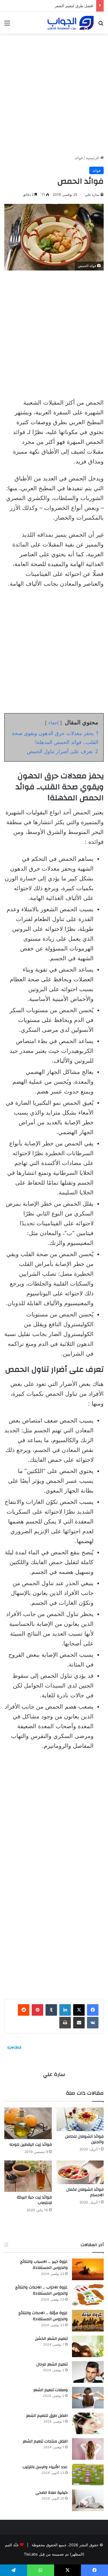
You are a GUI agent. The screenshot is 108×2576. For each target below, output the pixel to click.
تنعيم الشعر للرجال (52, 2364)
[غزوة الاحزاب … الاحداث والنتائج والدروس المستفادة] (88, 2295)
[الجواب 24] (71, 23)
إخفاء (53, 723)
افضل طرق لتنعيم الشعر (74, 6)
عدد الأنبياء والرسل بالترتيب (45, 2467)
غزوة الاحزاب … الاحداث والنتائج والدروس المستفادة (41, 2291)
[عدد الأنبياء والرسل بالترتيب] (88, 2475)
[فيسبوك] (93, 2010)
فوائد (79, 158)
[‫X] (79, 2010)
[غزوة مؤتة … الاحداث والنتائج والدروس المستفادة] (88, 2321)
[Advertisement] (54, 92)
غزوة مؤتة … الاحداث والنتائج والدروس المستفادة (43, 2316)
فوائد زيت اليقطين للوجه (31, 2145)
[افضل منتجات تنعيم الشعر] (88, 2449)
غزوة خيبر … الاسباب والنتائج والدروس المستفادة (44, 2265)
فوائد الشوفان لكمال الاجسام (85, 2192)
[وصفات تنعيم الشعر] (88, 2398)
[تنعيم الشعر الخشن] (88, 2346)
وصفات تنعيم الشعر (51, 2390)
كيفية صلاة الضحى (52, 2493)
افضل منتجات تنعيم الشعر (45, 2441)
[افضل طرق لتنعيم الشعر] (88, 2423)
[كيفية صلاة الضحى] (88, 2500)
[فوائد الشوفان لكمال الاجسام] (80, 2172)
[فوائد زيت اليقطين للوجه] (28, 2123)
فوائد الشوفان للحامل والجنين (84, 2139)
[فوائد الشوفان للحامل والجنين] (80, 2119)
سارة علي (92, 195)
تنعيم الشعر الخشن (51, 2339)
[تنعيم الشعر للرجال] (88, 2372)
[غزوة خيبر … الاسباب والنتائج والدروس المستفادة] (88, 2269)
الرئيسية (93, 158)
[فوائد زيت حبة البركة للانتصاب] (28, 2176)
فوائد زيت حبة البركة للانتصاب (34, 2200)
